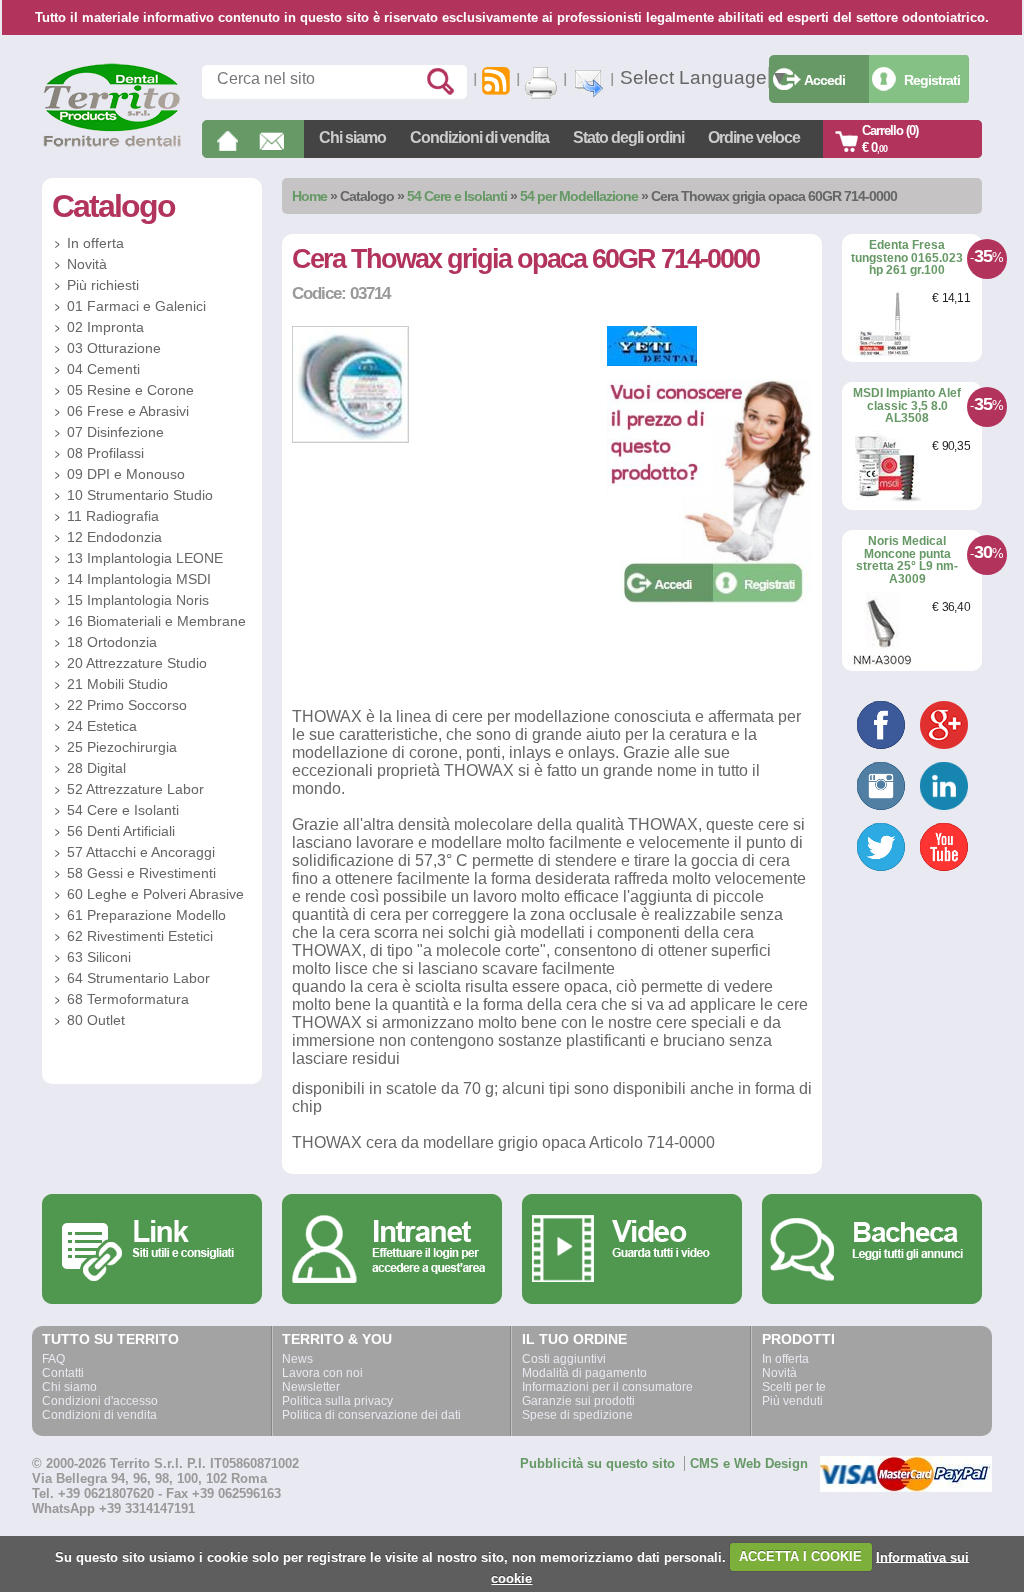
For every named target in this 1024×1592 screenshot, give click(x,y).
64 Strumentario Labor (138, 978)
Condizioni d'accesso (100, 1401)
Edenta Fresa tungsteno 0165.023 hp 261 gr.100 (907, 257)
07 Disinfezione (115, 432)
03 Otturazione (114, 348)
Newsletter (311, 1387)
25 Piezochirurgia (122, 747)
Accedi (824, 80)
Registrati (932, 80)
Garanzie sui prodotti (578, 1401)
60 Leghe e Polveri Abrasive (155, 894)
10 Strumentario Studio (140, 495)
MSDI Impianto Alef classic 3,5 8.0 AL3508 (907, 405)
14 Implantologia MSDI (139, 579)
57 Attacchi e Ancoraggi (141, 852)
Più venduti (792, 1401)
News (297, 1359)
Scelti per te (794, 1387)
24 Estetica (102, 726)
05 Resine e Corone (130, 390)
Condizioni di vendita (479, 137)
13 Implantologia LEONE (145, 558)
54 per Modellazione (579, 196)
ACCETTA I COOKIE (800, 1556)
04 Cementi (103, 369)
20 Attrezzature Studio (137, 663)
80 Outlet (96, 1020)
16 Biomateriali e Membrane (156, 621)
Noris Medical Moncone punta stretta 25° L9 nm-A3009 (907, 560)
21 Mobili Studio (117, 684)
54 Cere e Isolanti (457, 196)
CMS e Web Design (749, 1463)
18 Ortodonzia (112, 642)
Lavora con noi (322, 1373)
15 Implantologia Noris (138, 600)
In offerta (95, 243)
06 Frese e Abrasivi (128, 411)
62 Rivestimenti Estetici (140, 936)
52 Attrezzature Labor (135, 789)
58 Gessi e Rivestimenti (141, 873)
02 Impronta (105, 327)
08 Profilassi (105, 453)
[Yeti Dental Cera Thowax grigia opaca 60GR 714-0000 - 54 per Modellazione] (350, 438)
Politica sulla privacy (337, 1401)
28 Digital (96, 768)
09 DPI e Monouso (126, 474)
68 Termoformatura (128, 999)
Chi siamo (352, 137)
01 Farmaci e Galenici (136, 306)
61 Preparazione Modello (146, 915)
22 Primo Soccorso (127, 705)
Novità (87, 264)
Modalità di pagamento (584, 1373)
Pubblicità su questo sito (597, 1463)
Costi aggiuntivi (564, 1359)
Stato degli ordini (628, 137)
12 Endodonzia (114, 537)
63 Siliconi (99, 957)
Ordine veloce (754, 137)
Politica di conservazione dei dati (371, 1415)
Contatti (63, 1373)
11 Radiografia (113, 516)
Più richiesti (103, 285)
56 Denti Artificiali (121, 831)
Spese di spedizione (577, 1415)
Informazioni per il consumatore (607, 1387)
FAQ (53, 1359)
